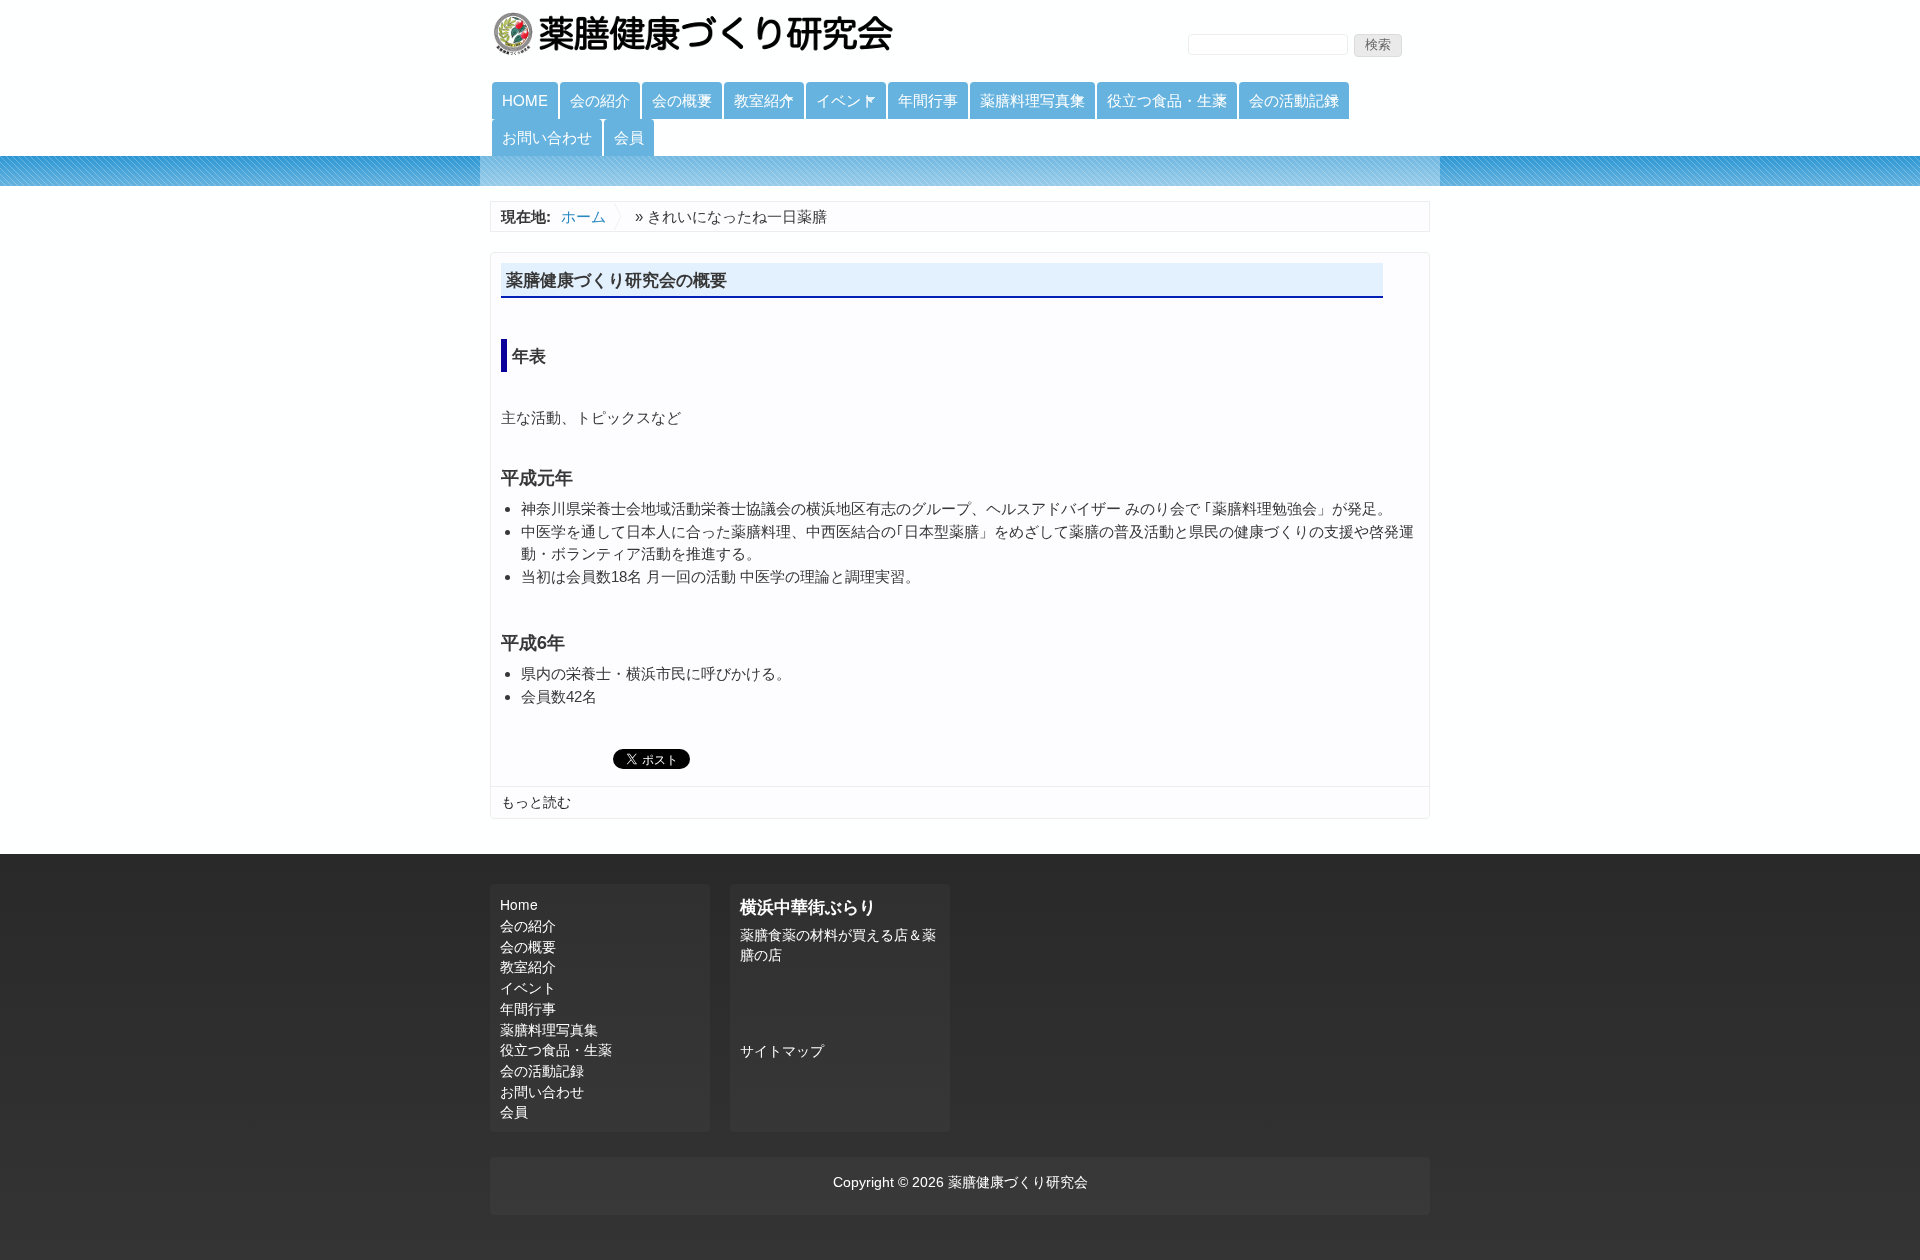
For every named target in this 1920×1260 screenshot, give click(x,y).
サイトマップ (782, 1051)
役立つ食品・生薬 (1162, 104)
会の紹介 (600, 99)
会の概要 (677, 104)
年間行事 (928, 99)
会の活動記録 (1289, 104)
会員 (629, 136)
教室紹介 (759, 104)
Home (525, 99)
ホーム (583, 216)
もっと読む (536, 802)
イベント (841, 104)
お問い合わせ (547, 136)
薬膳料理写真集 (1027, 104)
